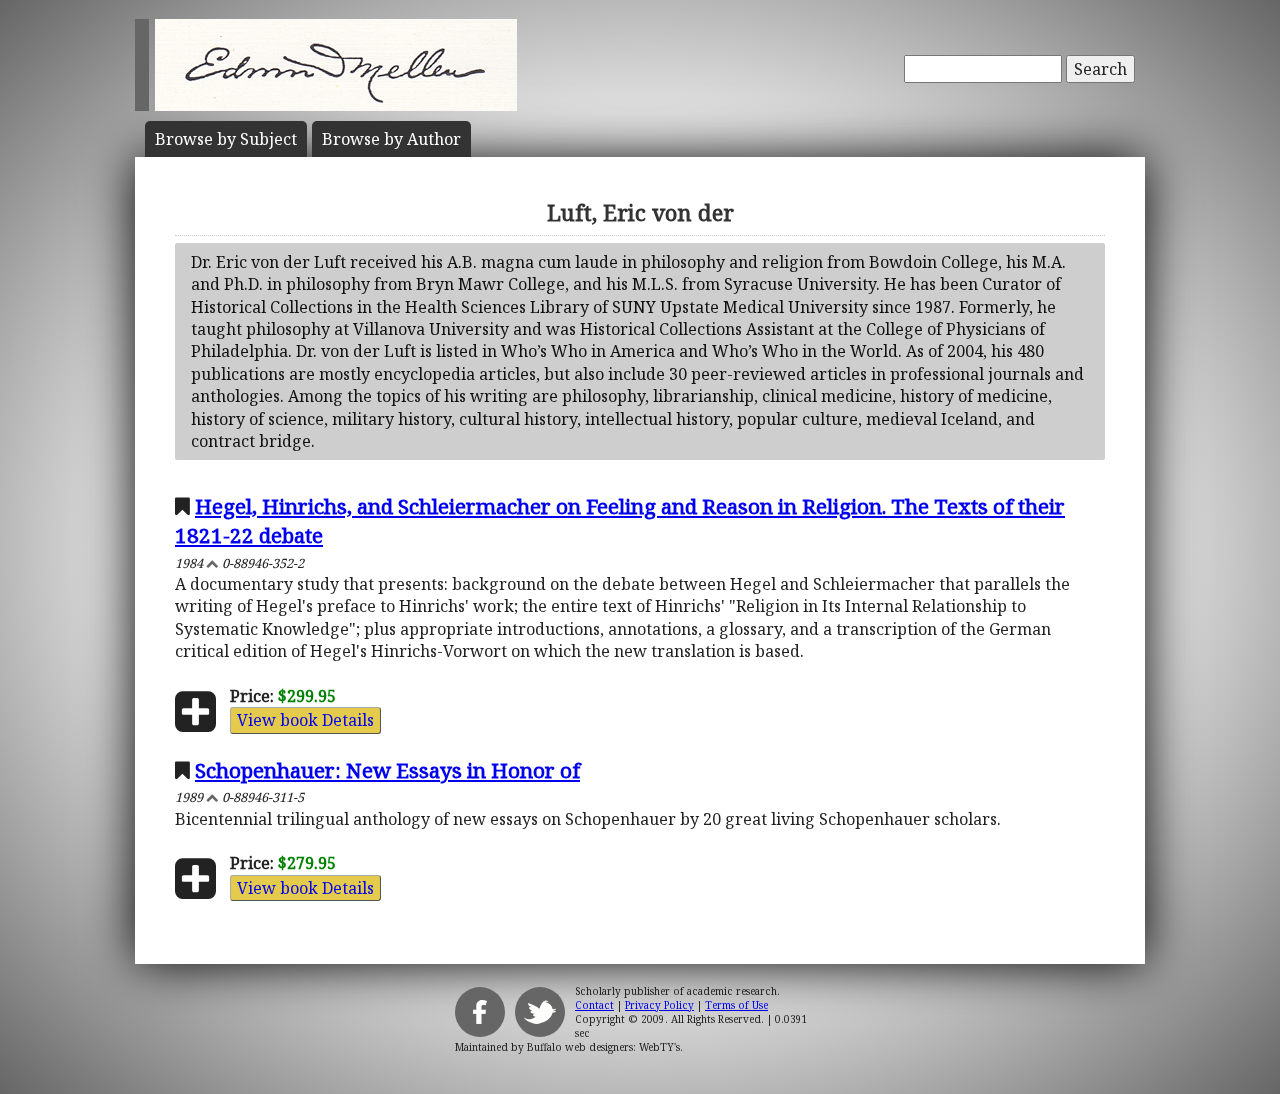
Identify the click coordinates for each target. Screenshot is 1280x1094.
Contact (594, 1005)
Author (391, 139)
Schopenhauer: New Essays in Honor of (387, 770)
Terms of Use (736, 1005)
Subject (226, 139)
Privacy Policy (659, 1005)
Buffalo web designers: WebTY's (603, 1047)
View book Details (305, 720)
